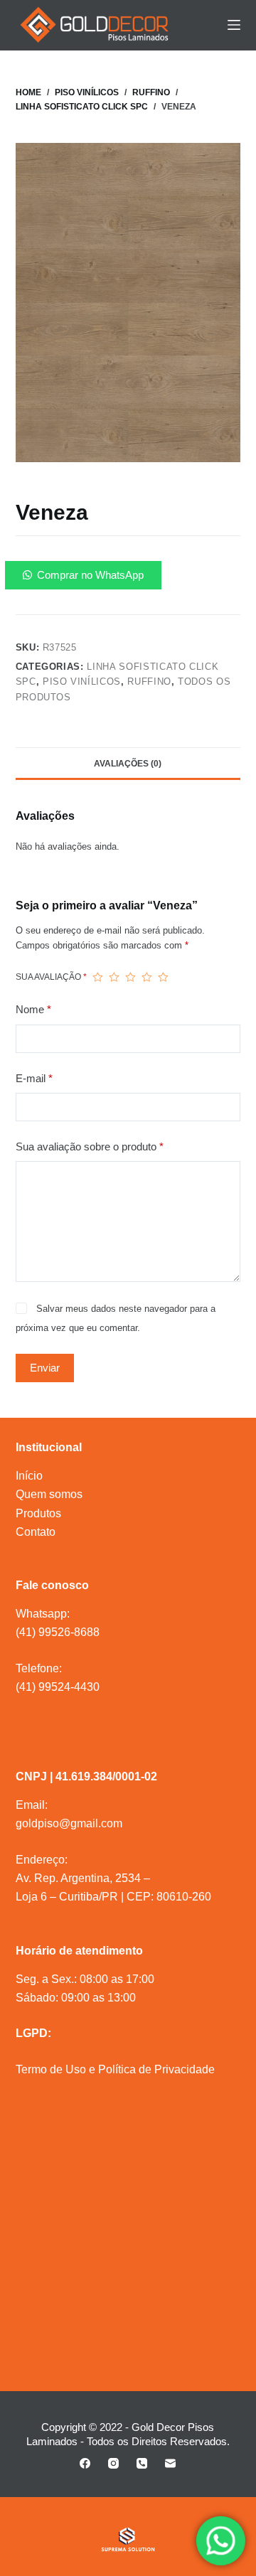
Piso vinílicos (82, 682)
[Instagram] (113, 2463)
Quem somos (49, 1494)
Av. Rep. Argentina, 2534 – (83, 1878)
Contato (36, 1532)
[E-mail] (170, 2463)
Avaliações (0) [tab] (128, 764)
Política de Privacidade (156, 2069)
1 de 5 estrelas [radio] (98, 977)
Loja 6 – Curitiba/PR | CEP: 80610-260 (113, 1897)
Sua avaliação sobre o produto (90, 1147)
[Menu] (234, 25)
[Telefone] (142, 2463)
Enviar (45, 1368)
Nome (33, 1009)
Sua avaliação (51, 977)
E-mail (34, 1078)
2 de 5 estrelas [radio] (114, 977)
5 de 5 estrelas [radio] (163, 977)
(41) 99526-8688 (58, 1632)
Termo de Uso (51, 2069)
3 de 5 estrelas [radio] (130, 977)
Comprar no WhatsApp (90, 575)
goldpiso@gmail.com (69, 1823)
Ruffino (149, 682)
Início (29, 1476)
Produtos (38, 1513)
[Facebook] (85, 2463)
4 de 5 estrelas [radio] (147, 977)
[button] (128, 575)
